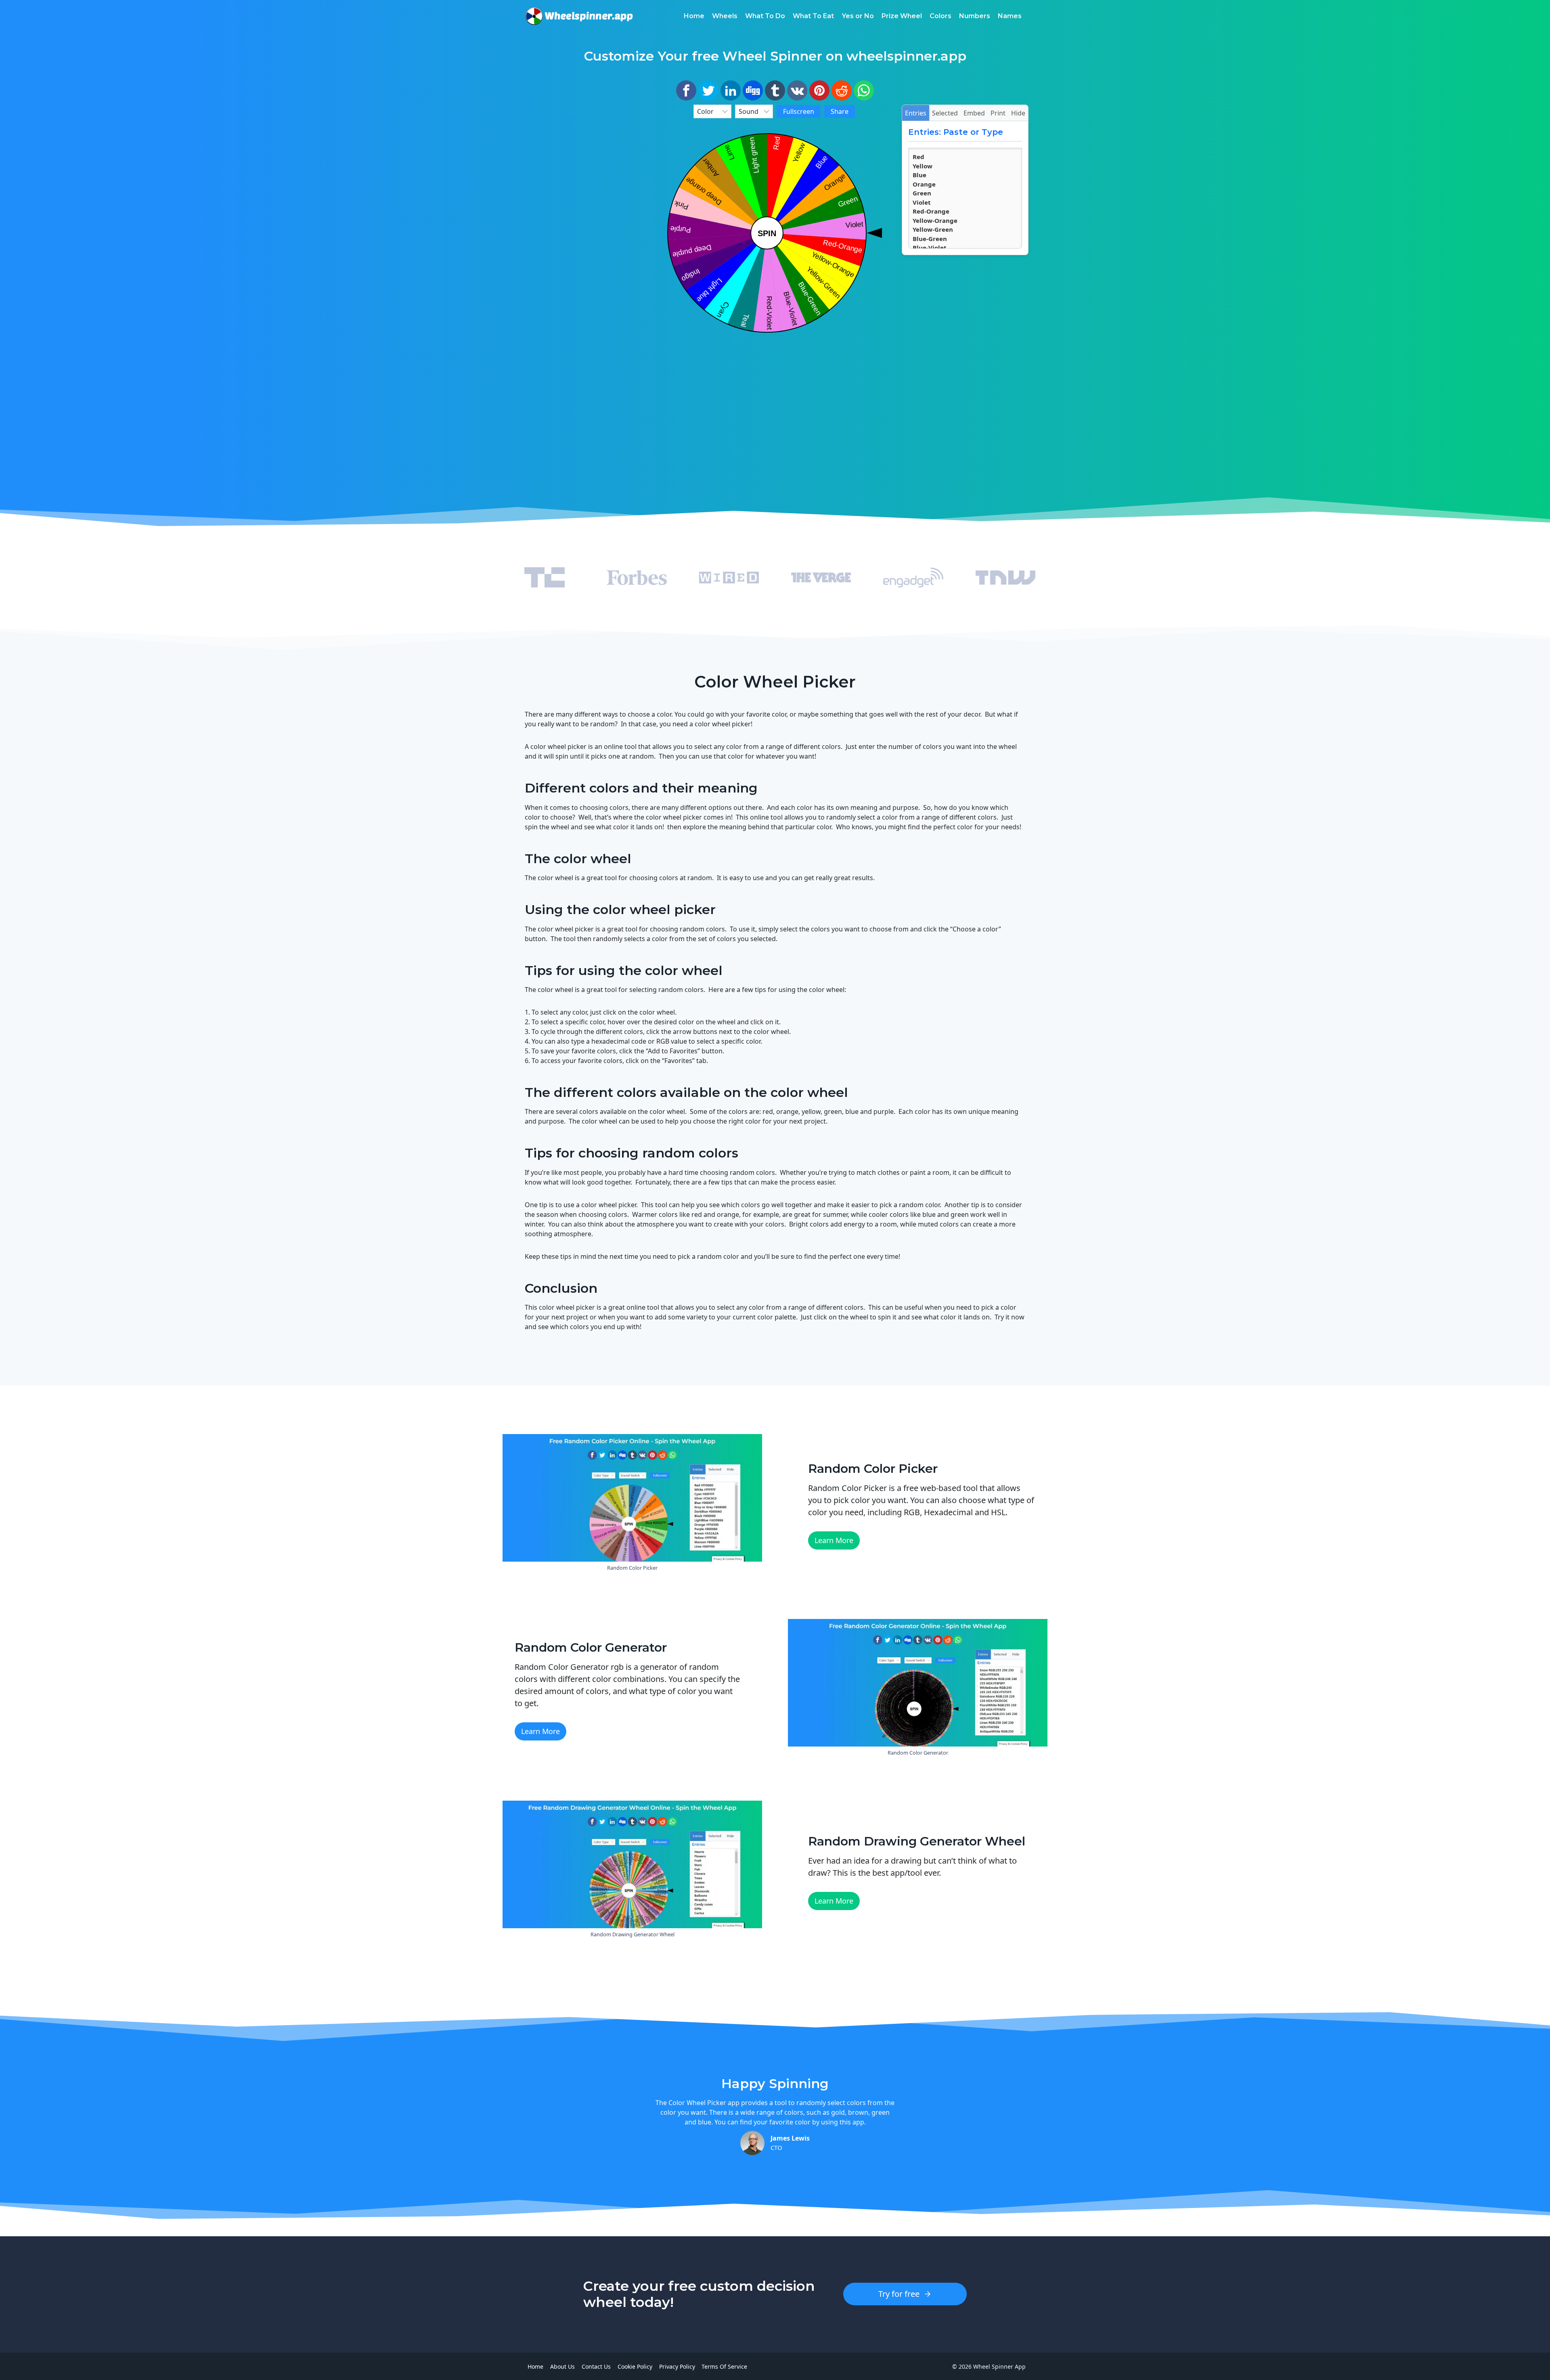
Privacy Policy (677, 2366)
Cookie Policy (635, 2366)
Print (998, 113)
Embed (974, 113)
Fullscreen (799, 111)
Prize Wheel (902, 16)
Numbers (975, 16)
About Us (562, 2366)
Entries (916, 113)
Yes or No (858, 16)
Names (1010, 16)
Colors (940, 16)
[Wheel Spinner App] (579, 16)
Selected (945, 113)
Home (694, 16)
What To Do (765, 16)
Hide (1018, 113)
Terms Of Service (724, 2366)
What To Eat (813, 16)
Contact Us (596, 2366)
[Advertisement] (585, 226)
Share (840, 111)
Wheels (725, 16)
